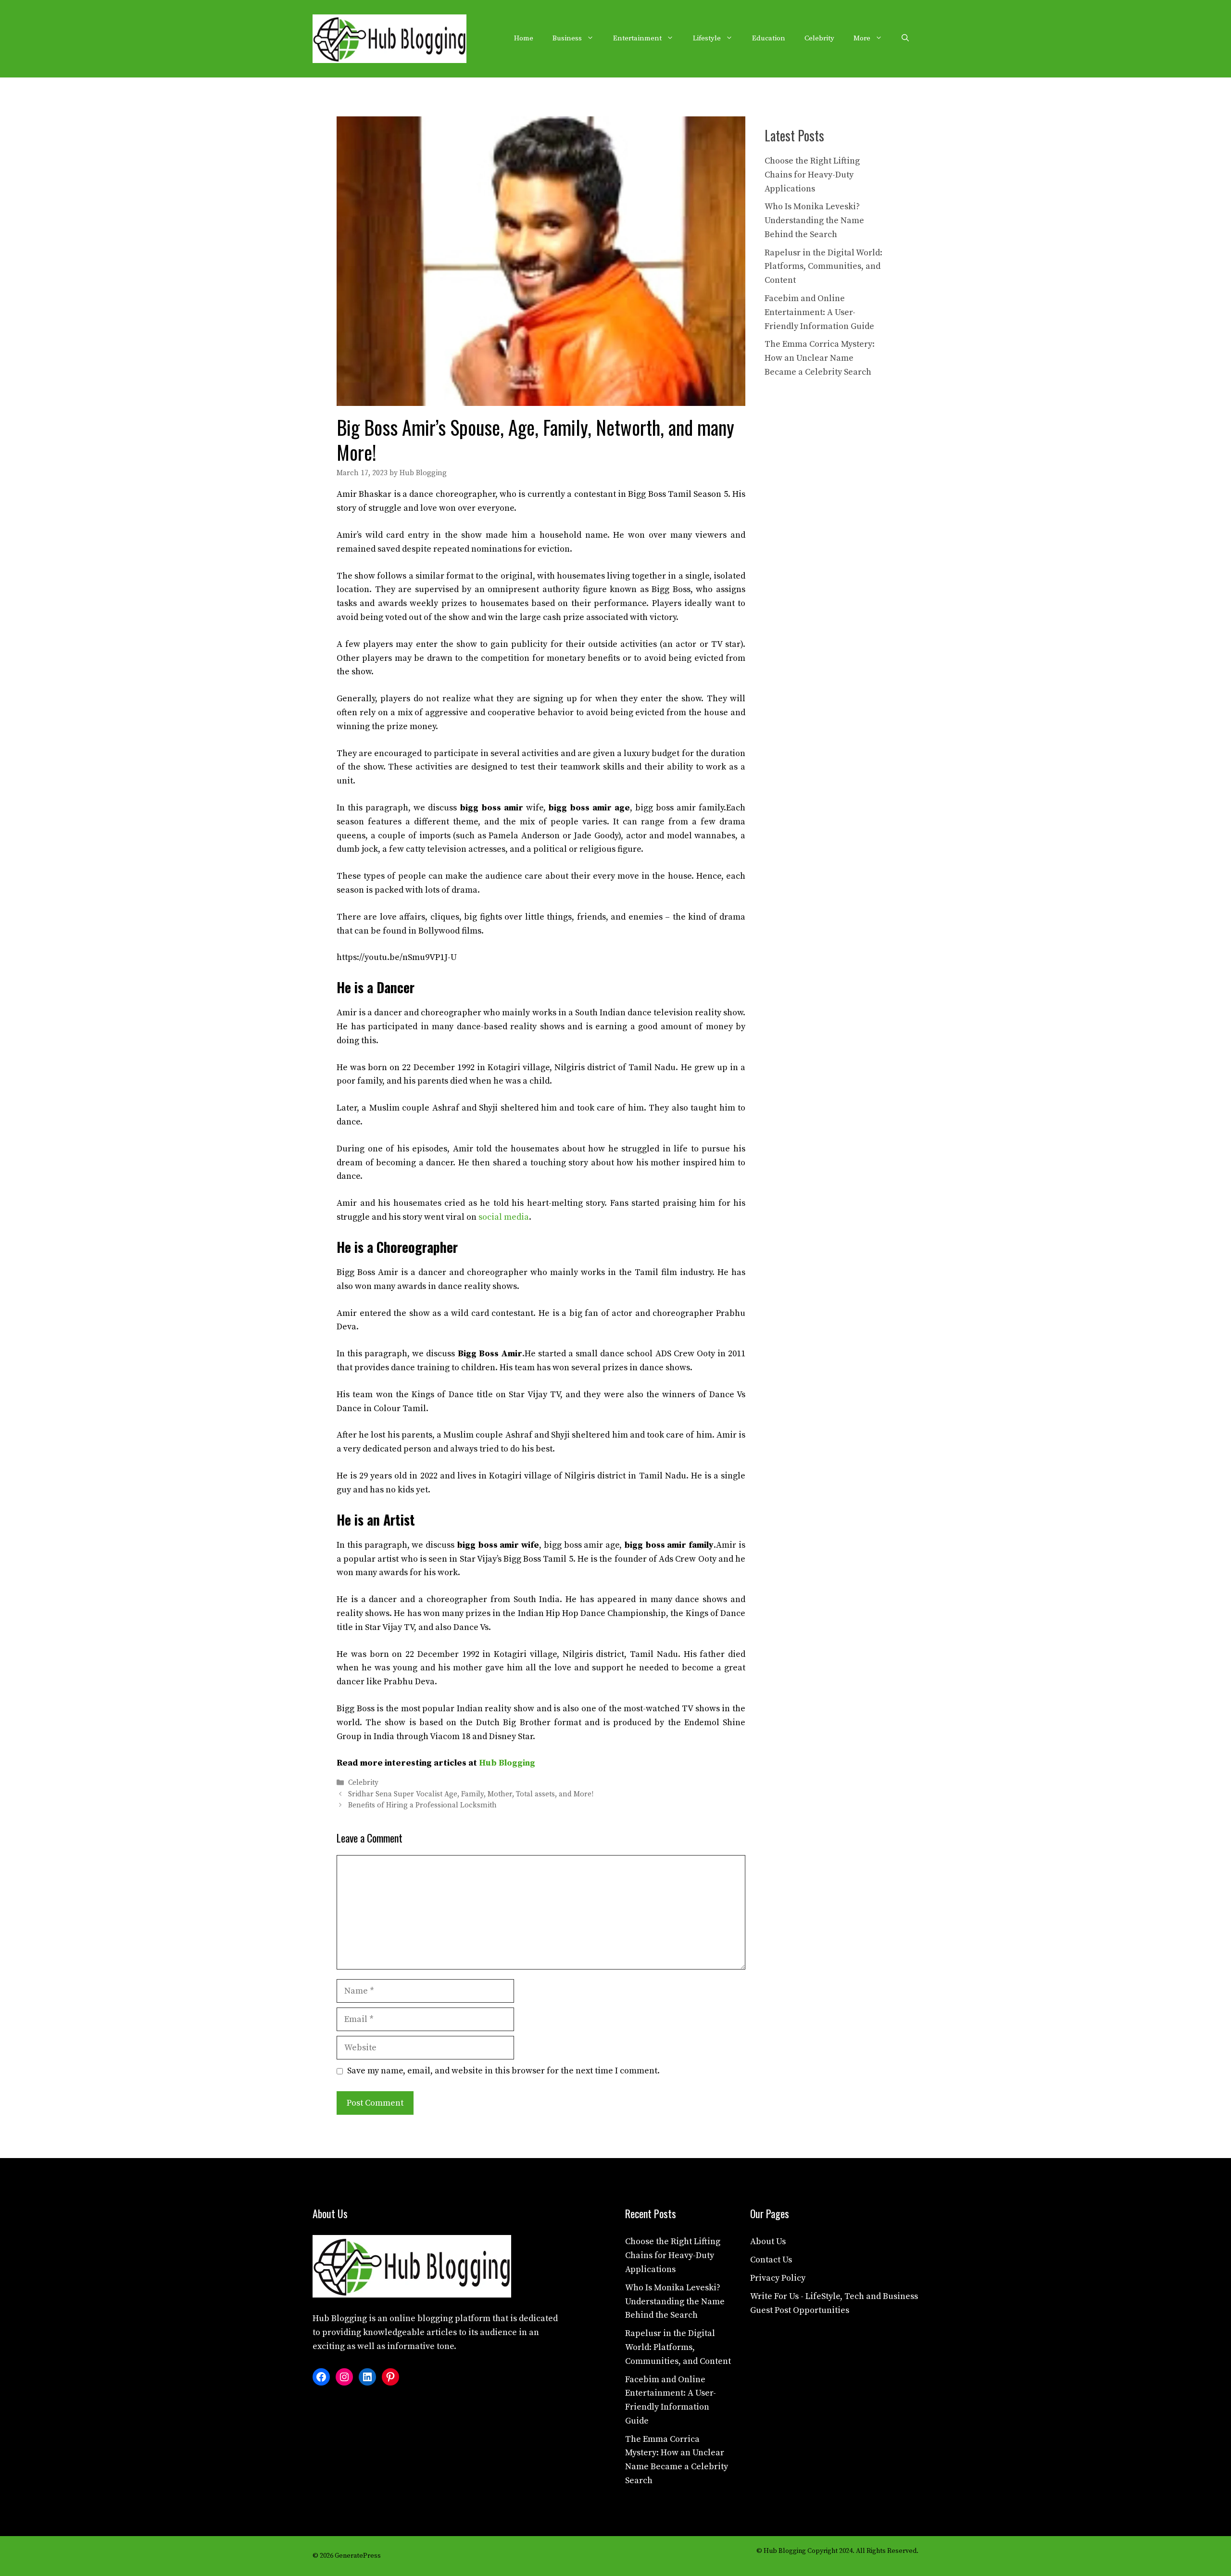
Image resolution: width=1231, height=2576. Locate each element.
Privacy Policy (778, 2278)
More (862, 38)
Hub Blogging (507, 1763)
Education (769, 38)
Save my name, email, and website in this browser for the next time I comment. (503, 2071)
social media (504, 1217)
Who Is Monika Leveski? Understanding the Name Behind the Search (814, 221)
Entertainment (637, 38)
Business (567, 38)
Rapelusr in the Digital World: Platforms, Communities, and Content (823, 267)
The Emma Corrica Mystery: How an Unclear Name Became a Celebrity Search (820, 358)
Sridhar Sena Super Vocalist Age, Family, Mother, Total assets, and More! (471, 1794)
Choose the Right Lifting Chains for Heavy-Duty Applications (812, 175)
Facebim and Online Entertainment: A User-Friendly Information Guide (819, 312)
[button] (905, 38)
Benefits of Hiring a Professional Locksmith (422, 1805)
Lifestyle (707, 38)
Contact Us (771, 2260)
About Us (768, 2241)
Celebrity (819, 38)
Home (524, 38)
